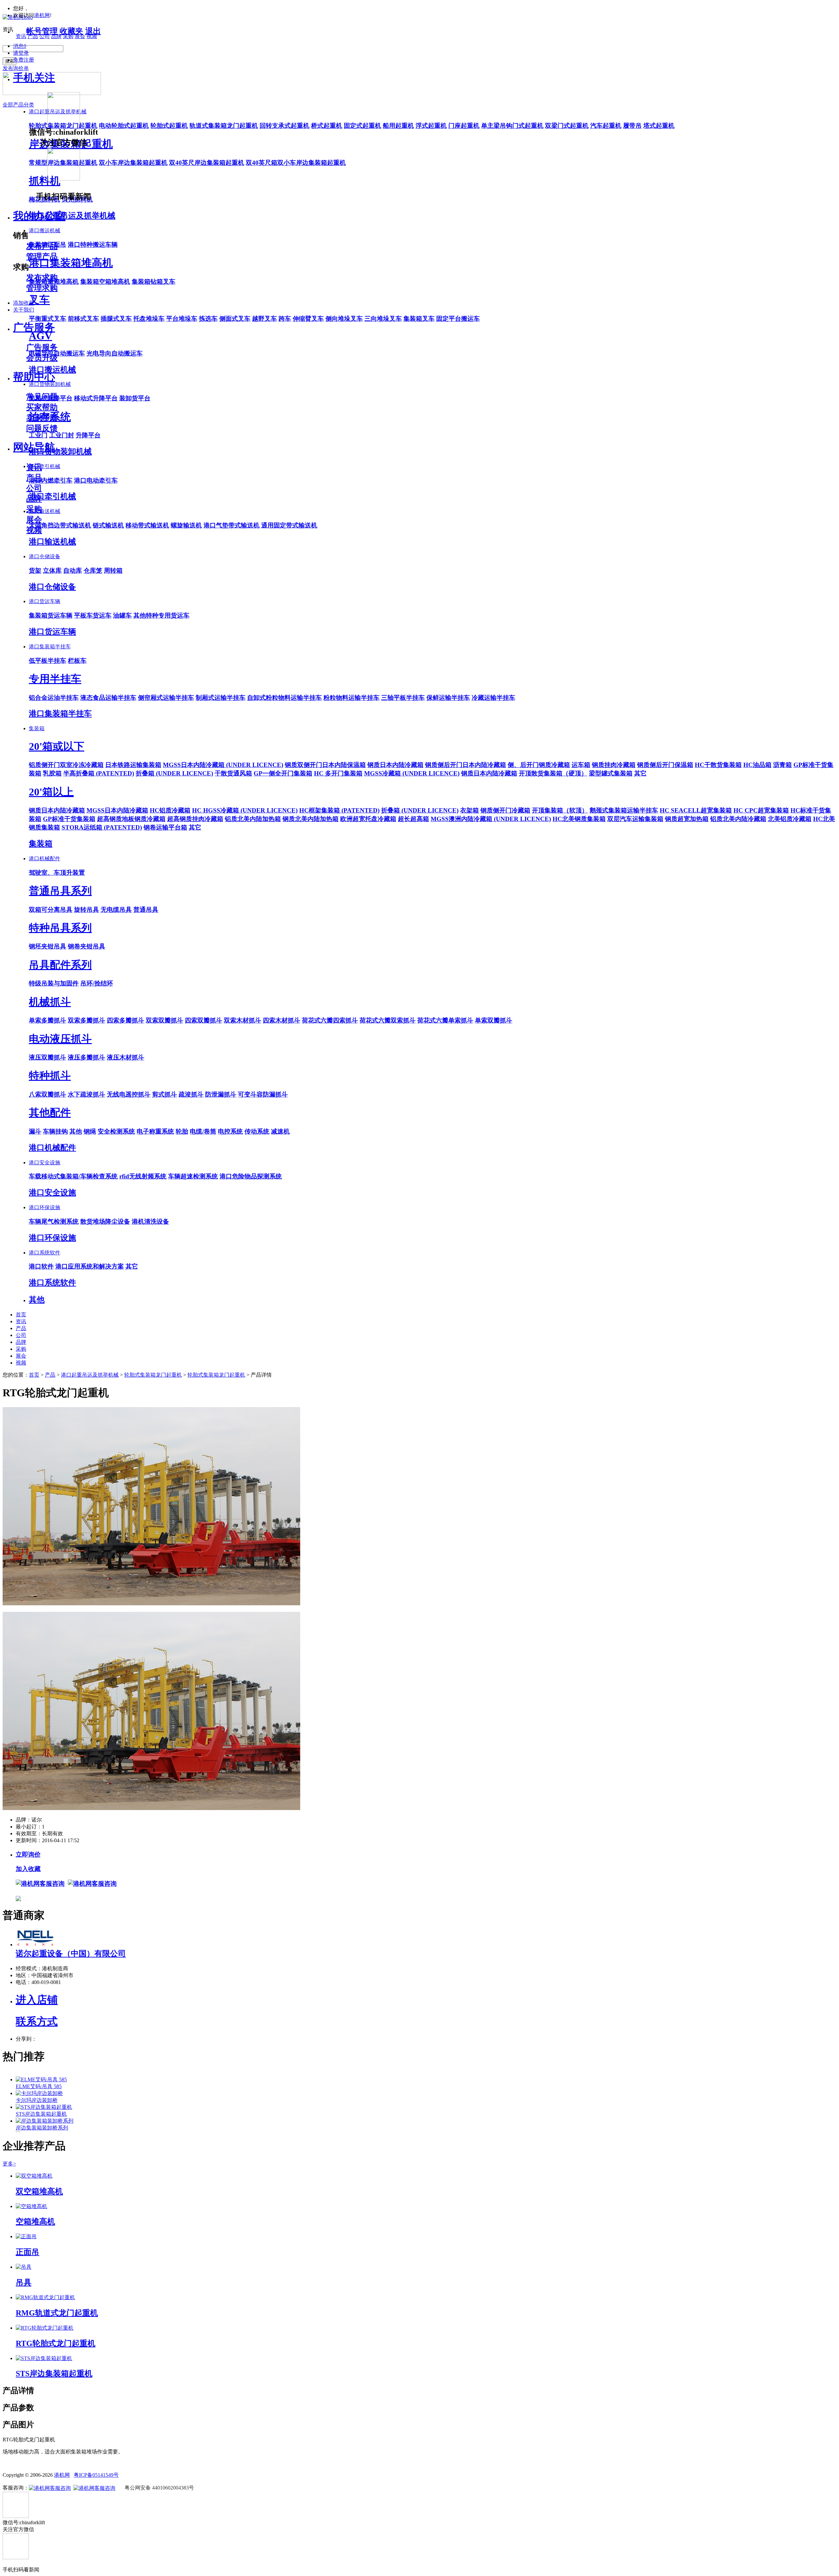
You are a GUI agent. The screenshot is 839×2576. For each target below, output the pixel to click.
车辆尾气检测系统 (54, 1221)
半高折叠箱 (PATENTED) (99, 773)
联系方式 (37, 2021)
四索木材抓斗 (282, 1020)
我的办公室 (39, 216)
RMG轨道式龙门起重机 (57, 2313)
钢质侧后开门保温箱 (665, 765)
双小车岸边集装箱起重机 (133, 163)
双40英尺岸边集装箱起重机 (207, 163)
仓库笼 (93, 571)
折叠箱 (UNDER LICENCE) (174, 773)
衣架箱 (469, 810)
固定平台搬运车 (458, 319)
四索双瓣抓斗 (204, 1020)
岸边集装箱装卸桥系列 (42, 2128)
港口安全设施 (45, 1163)
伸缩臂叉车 (308, 319)
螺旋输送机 (186, 525)
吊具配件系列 (60, 965)
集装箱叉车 (419, 319)
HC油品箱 (757, 765)
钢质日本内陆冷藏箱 (395, 765)
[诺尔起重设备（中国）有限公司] (35, 1944)
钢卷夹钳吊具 (87, 946)
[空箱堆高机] (31, 2206)
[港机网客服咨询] (40, 1883)
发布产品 (42, 246)
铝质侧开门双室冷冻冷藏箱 (66, 765)
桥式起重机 (327, 126)
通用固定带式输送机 (289, 525)
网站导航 (34, 447)
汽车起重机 (606, 126)
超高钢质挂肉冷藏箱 (195, 819)
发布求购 (42, 277)
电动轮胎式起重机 (124, 126)
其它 (640, 773)
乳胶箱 (52, 773)
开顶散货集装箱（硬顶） (553, 773)
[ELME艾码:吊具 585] (41, 2080)
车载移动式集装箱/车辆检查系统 (73, 1176)
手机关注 (34, 78)
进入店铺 (37, 2000)
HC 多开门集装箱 (338, 773)
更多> (9, 2164)
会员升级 (42, 358)
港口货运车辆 (45, 601)
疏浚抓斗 (191, 1094)
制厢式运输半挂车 (221, 698)
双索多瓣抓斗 (87, 1020)
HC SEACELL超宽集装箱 (696, 810)
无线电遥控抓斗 (129, 1094)
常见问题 (42, 397)
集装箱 (37, 728)
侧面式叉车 (235, 319)
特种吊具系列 (60, 928)
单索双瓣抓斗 (494, 1020)
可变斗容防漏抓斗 (263, 1094)
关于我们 (24, 310)
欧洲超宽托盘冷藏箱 (368, 819)
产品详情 (18, 2391)
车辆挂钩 (55, 1131)
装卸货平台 (135, 398)
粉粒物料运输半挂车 (351, 698)
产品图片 (18, 2425)
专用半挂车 (55, 679)
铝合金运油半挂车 (54, 698)
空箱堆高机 (35, 2222)
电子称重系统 (155, 1131)
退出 (93, 31)
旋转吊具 (87, 910)
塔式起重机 (659, 126)
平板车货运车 (93, 615)
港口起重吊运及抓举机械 (90, 1375)
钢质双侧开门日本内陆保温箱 (325, 765)
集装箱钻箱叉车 (154, 282)
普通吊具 (146, 910)
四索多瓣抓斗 (126, 1020)
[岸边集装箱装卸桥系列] (45, 2121)
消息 (20, 46)
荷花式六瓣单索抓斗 (445, 1020)
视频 (34, 530)
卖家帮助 (42, 418)
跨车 (285, 319)
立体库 (52, 571)
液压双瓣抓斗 (48, 1057)
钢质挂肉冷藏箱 (614, 765)
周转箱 (113, 571)
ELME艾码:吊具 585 (39, 2086)
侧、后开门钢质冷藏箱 (539, 765)
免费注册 (24, 60)
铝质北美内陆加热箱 (253, 819)
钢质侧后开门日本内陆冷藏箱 (466, 765)
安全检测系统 (116, 1131)
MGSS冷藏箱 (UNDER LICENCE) (412, 773)
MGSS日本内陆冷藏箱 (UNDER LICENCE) (223, 765)
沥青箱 (782, 765)
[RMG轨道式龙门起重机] (45, 2297)
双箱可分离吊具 (51, 910)
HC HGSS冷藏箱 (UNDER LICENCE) (245, 810)
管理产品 (42, 257)
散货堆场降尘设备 (105, 1221)
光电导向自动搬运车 (115, 353)
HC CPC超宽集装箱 (761, 810)
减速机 (280, 1131)
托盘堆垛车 (149, 319)
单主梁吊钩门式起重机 (512, 126)
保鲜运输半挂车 (448, 698)
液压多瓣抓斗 (87, 1057)
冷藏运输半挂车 (493, 698)
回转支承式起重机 (284, 126)
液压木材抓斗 (126, 1057)
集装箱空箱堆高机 (105, 282)
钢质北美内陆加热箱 (311, 819)
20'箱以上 (51, 792)
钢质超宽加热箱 (687, 819)
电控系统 (230, 1131)
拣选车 (208, 319)
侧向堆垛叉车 (344, 319)
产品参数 (18, 2408)
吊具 (24, 2282)
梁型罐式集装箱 (611, 773)
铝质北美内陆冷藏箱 (738, 819)
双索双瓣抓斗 (165, 1020)
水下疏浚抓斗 (87, 1094)
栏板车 (77, 661)
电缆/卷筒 (203, 1131)
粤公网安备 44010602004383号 (159, 2488)
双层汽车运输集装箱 (635, 819)
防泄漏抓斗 (221, 1094)
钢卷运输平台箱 (165, 827)
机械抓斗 (50, 1002)
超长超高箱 (413, 819)
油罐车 (122, 615)
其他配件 (50, 1113)
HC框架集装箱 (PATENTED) (339, 810)
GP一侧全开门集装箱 (283, 773)
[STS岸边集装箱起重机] (44, 2107)
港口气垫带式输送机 (232, 525)
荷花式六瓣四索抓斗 (330, 1020)
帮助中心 (34, 377)
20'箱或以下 (57, 746)
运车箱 (581, 765)
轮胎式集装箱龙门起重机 (153, 1375)
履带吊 (632, 126)
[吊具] (24, 2267)
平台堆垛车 (182, 319)
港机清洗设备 (150, 1221)
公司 (34, 488)
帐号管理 (42, 31)
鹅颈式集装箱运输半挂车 (624, 810)
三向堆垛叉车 (383, 319)
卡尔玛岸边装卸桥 (37, 2100)
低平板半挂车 (48, 661)
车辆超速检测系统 (193, 1176)
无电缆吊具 (116, 910)
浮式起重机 (431, 126)
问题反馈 (42, 428)
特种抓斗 (50, 1076)
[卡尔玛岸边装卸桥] (39, 2093)
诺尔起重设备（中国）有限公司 (71, 1954)
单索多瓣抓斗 (48, 1020)
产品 (34, 478)
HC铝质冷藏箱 (170, 810)
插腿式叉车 (116, 319)
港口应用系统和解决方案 (90, 1266)
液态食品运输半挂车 (108, 698)
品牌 (34, 499)
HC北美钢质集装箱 (579, 819)
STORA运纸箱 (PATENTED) (102, 827)
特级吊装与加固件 (54, 983)
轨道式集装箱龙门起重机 (224, 126)
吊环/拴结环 (97, 983)
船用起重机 (398, 126)
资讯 (34, 467)
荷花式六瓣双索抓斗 (388, 1020)
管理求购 (42, 288)
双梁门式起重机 (567, 126)
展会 (34, 520)
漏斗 (35, 1131)
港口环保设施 (45, 1207)
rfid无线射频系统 (143, 1176)
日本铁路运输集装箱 (133, 765)
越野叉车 (264, 319)
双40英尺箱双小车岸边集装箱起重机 (296, 163)
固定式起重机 (362, 126)
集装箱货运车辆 (51, 615)
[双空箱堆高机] (34, 2176)
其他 (76, 1131)
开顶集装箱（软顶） (560, 810)
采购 (34, 509)
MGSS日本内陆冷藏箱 (117, 810)
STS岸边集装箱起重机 (41, 2114)
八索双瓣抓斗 (48, 1094)
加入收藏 (28, 1869)
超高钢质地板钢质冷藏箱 (131, 819)
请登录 (21, 53)
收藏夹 (71, 31)
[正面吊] (26, 2236)
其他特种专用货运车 (161, 615)
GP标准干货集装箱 (69, 819)
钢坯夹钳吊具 (48, 946)
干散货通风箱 (233, 773)
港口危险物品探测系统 (251, 1176)
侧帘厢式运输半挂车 (166, 698)
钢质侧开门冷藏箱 (505, 810)
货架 (35, 571)
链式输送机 (108, 525)
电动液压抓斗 (60, 1039)
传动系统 (257, 1131)
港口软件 (41, 1266)
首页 (21, 1315)
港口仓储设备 (45, 556)
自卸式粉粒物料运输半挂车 (284, 698)
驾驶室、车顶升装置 (57, 873)
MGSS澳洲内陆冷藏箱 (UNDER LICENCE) (491, 819)
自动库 (73, 571)
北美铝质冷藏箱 (790, 819)
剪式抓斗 (165, 1094)
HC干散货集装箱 (718, 765)
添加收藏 (24, 303)
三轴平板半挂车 (403, 698)
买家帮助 (42, 407)
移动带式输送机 (147, 525)
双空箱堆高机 (39, 2191)
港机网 (42, 15)
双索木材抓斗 (243, 1020)
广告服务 (34, 327)
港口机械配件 (45, 859)
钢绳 (90, 1131)
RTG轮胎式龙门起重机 (56, 2343)
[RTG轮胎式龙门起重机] (45, 2328)
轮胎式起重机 (169, 126)
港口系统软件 (45, 1253)
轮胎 (182, 1131)
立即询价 (28, 1854)
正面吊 (28, 2252)
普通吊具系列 (60, 891)
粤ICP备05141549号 (96, 2475)
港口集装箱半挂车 (50, 647)
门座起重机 (464, 126)
